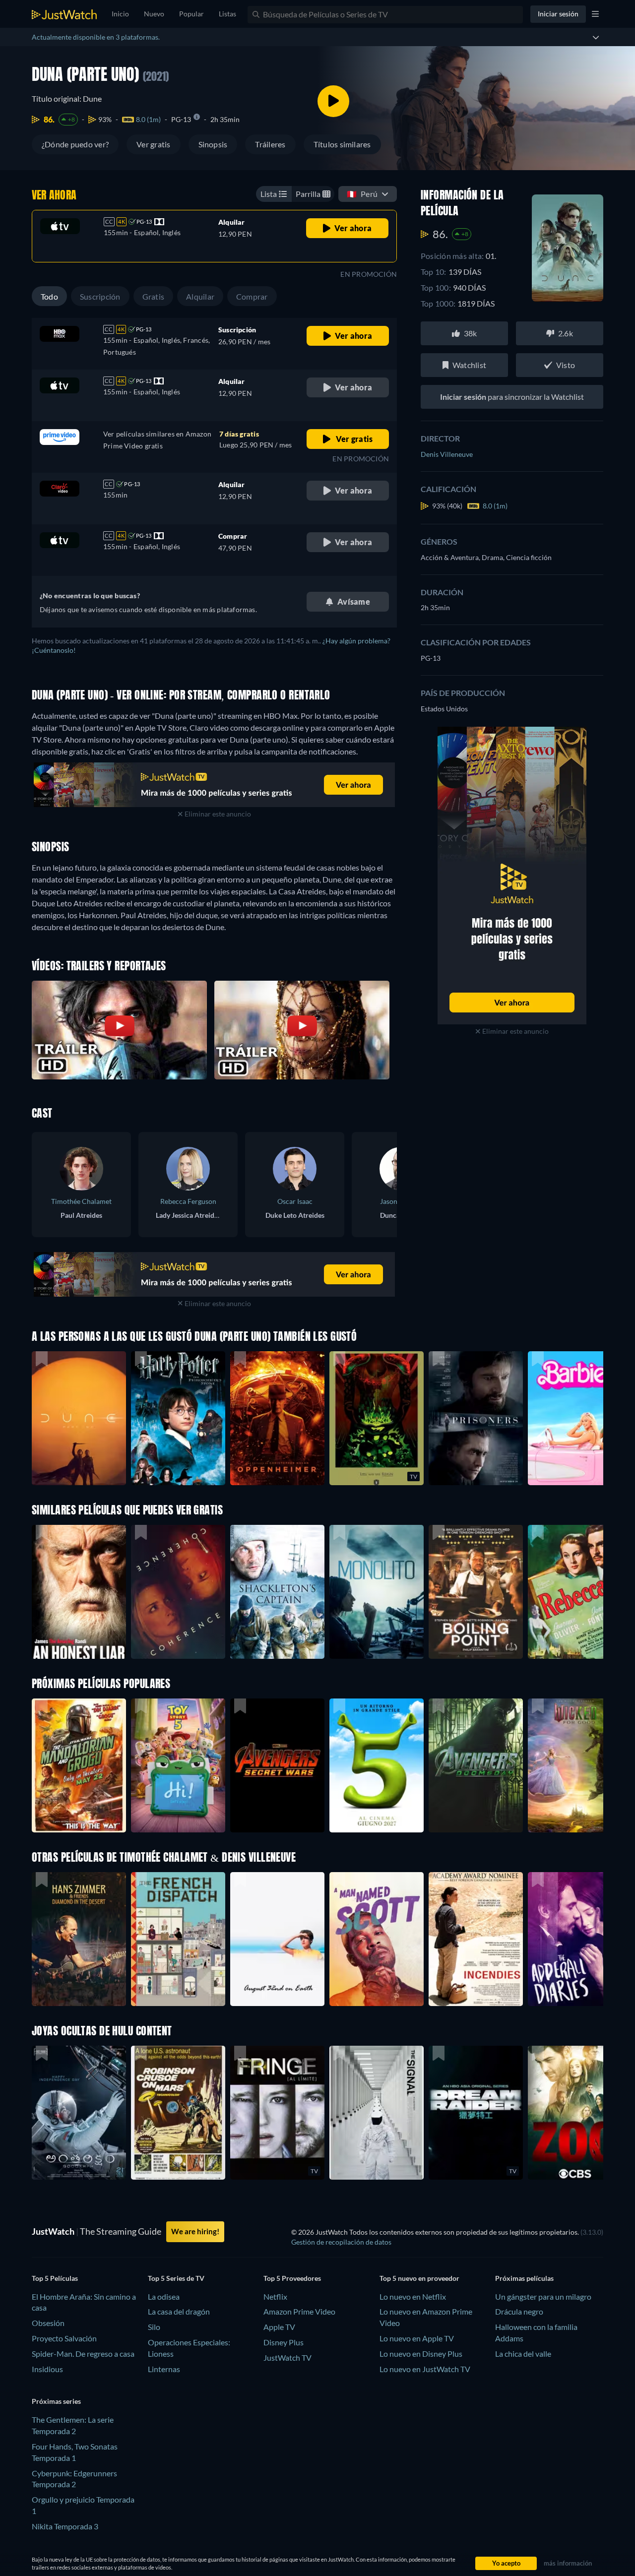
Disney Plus (284, 2342)
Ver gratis (153, 144)
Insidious (47, 2369)
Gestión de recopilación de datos (341, 2242)
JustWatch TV (287, 2357)
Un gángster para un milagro (543, 2296)
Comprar (252, 296)
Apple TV (279, 2327)
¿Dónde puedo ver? (75, 144)
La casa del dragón (179, 2311)
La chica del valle (523, 2354)
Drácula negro (519, 2311)
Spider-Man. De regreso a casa (83, 2354)
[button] (79, 1765)
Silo (154, 2327)
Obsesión (48, 2323)
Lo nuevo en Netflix (413, 2296)
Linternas (164, 2369)
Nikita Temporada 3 (65, 2526)
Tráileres (270, 144)
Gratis (153, 296)
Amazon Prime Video (299, 2311)
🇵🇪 (362, 194)
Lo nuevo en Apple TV (417, 2338)
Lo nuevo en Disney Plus (421, 2354)
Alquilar (200, 296)
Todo (49, 296)
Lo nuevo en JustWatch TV (425, 2369)
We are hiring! (195, 2231)
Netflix (275, 2296)
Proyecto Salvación (64, 2338)
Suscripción (100, 296)
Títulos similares (342, 144)
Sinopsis (213, 144)
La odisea (164, 2296)
